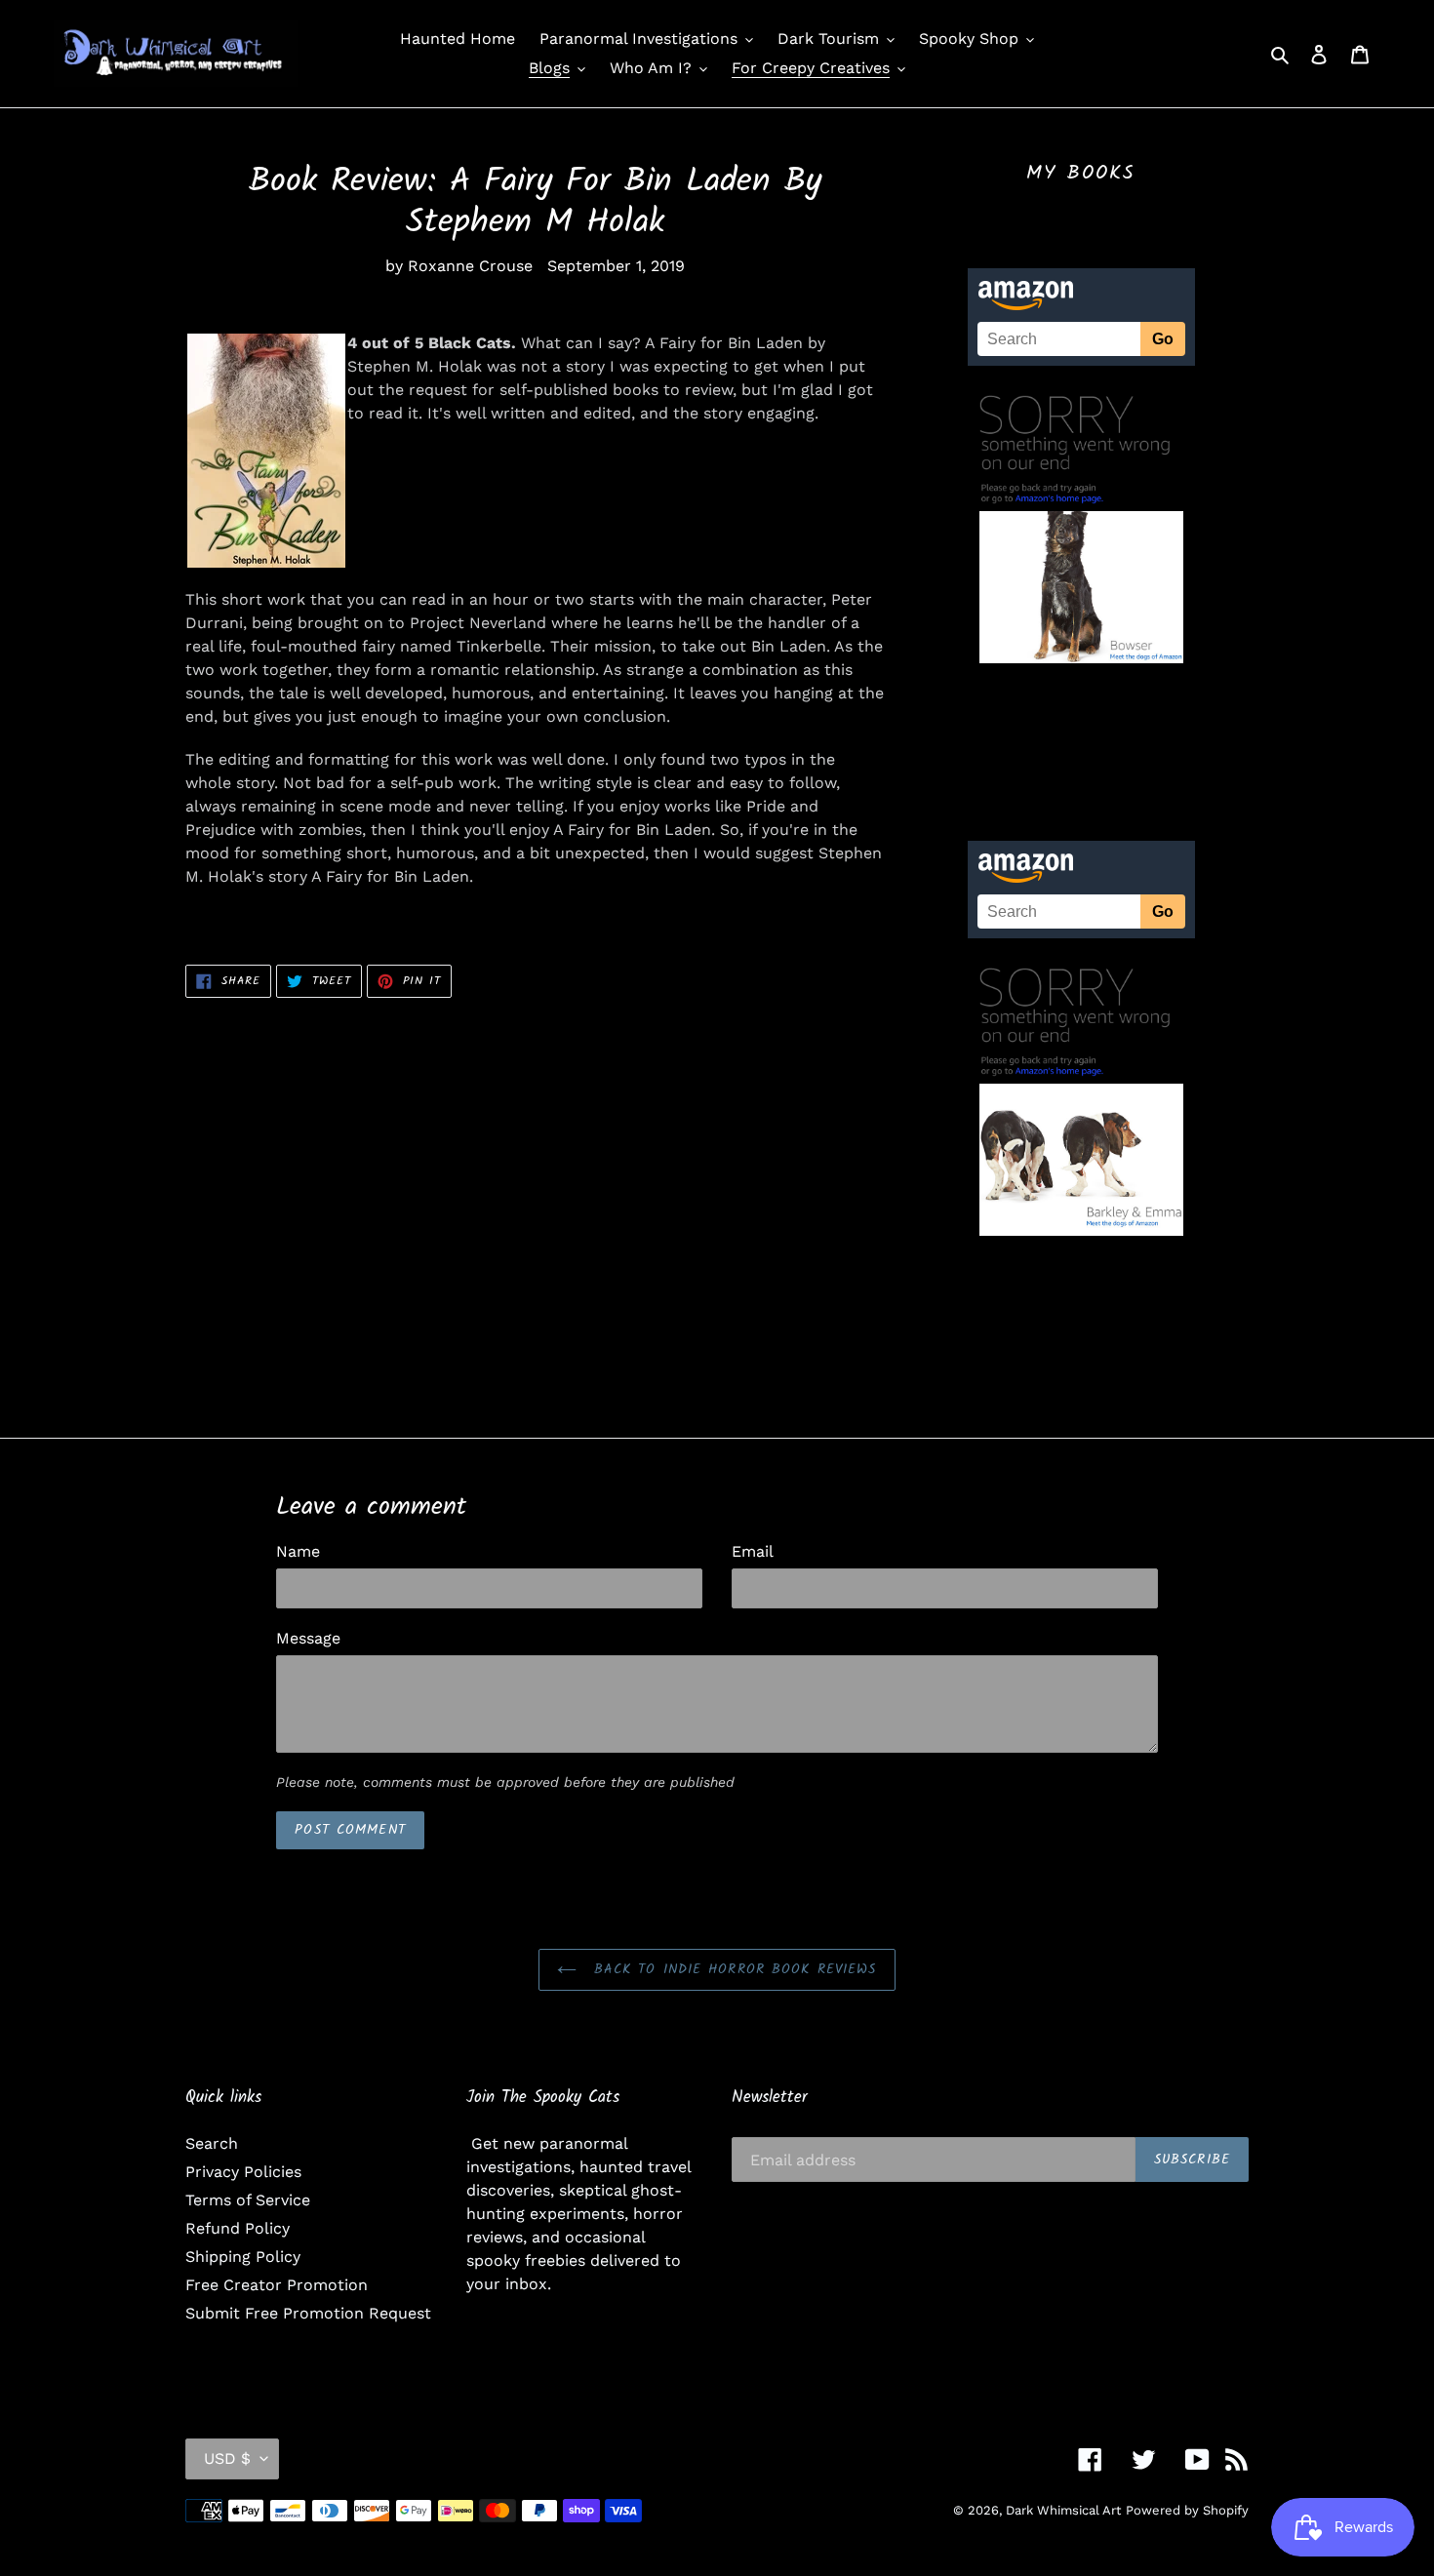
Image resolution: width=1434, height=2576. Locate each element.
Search (212, 2143)
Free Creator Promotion (277, 2285)
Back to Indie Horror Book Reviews (731, 1969)
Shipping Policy (243, 2257)
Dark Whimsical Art (1063, 2510)
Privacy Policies (243, 2172)
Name (298, 1551)
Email (753, 1551)
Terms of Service (248, 2200)
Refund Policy (238, 2228)
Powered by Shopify (1187, 2510)
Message (308, 1638)
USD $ (227, 2458)
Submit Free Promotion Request (308, 2313)
